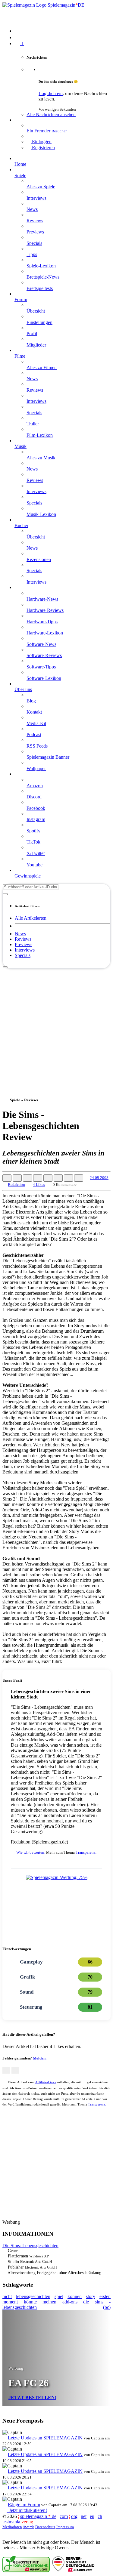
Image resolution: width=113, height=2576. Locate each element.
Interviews (25, 950)
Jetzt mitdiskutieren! (27, 2510)
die (86, 2302)
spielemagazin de (38, 2516)
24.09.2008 (99, 1178)
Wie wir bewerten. (31, 1852)
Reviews (23, 939)
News (20, 934)
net (84, 2516)
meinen (49, 2302)
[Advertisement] (56, 1025)
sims (99, 2302)
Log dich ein (51, 93)
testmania (18, 2522)
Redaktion (16, 1185)
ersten (105, 2296)
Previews (24, 944)
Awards (28, 2527)
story (91, 2296)
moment (10, 2302)
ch (100, 2516)
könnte (30, 2302)
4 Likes (39, 1185)
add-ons (70, 2302)
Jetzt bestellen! (32, 2397)
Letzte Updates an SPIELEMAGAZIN (45, 2438)
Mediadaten (12, 2527)
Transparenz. (86, 1852)
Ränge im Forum (24, 2505)
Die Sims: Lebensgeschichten (30, 2246)
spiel (59, 2296)
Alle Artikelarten (31, 918)
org (74, 2516)
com (64, 2516)
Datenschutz (45, 2527)
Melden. (40, 2058)
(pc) (107, 2307)
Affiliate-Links (46, 2082)
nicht (7, 2296)
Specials (23, 955)
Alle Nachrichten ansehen (51, 114)
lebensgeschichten (33, 2296)
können (75, 2296)
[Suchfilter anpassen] (5, 894)
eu (92, 2516)
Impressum (65, 2527)
